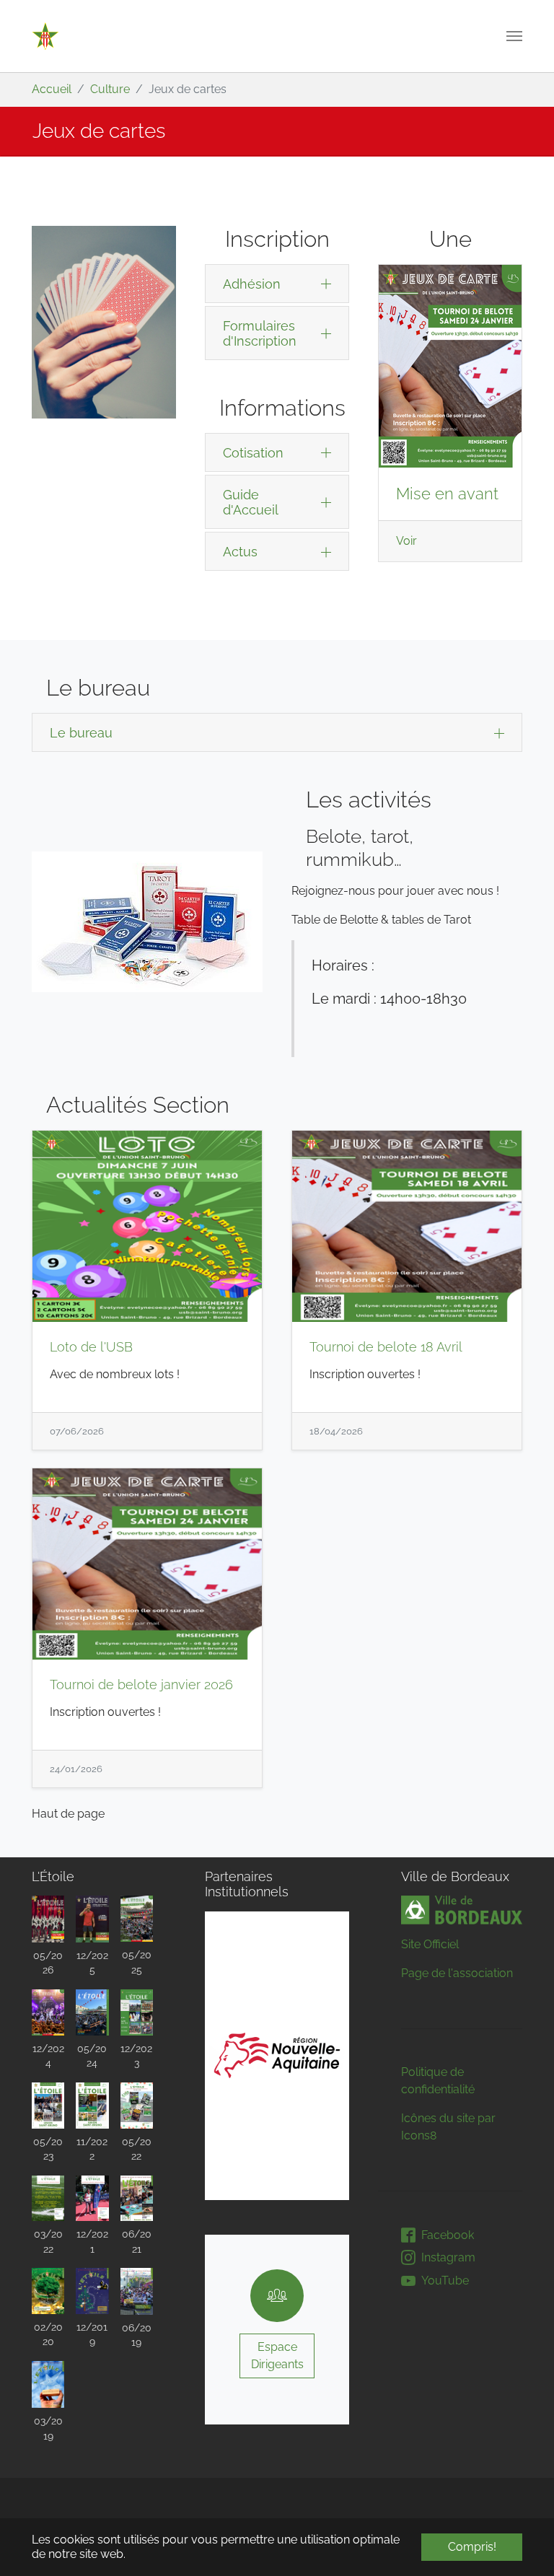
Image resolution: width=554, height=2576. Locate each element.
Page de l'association (457, 1973)
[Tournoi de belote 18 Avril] (407, 1226)
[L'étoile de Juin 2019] (137, 2291)
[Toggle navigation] (514, 36)
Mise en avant (447, 494)
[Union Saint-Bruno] (45, 36)
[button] (241, 2056)
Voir (406, 541)
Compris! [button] (472, 2547)
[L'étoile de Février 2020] (48, 2291)
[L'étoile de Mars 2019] (48, 2384)
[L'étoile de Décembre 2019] (92, 2291)
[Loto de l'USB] (147, 1226)
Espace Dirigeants (277, 2356)
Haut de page (68, 1814)
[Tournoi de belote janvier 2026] (147, 1564)
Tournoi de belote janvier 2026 (141, 1685)
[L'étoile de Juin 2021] (137, 2199)
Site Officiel (430, 1944)
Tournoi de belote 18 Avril (386, 1347)
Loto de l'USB (91, 1347)
